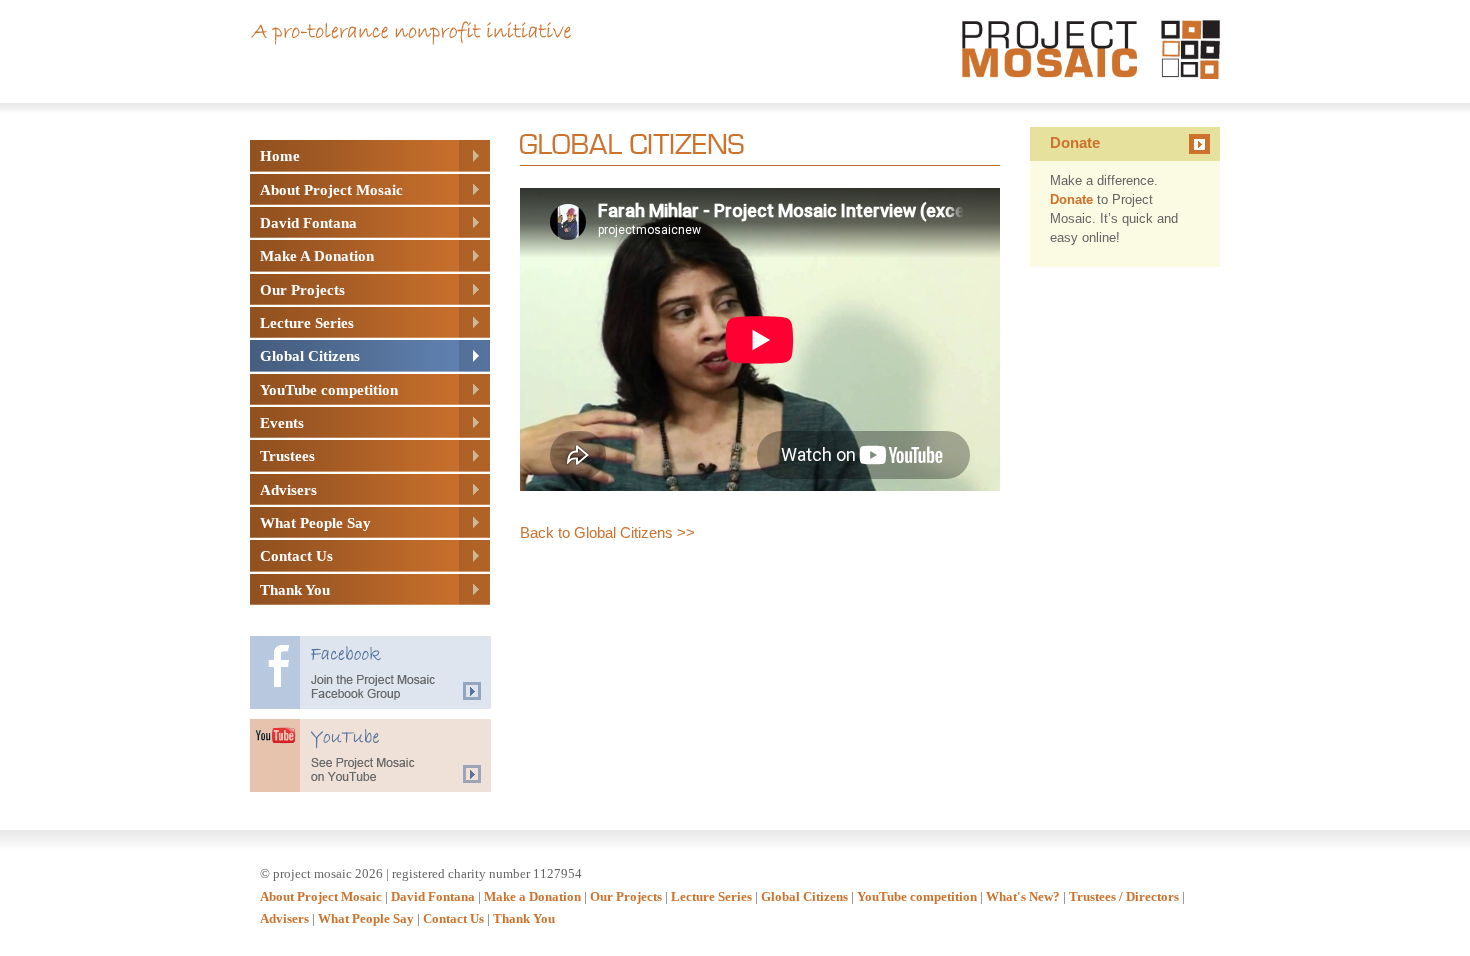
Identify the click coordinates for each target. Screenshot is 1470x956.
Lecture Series (711, 896)
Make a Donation (532, 896)
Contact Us (453, 918)
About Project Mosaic (321, 896)
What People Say (366, 918)
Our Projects (626, 896)
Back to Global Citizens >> (607, 533)
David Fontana (433, 896)
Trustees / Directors (1124, 896)
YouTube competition (917, 896)
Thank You (524, 918)
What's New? (1023, 896)
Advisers (284, 918)
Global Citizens (804, 896)
